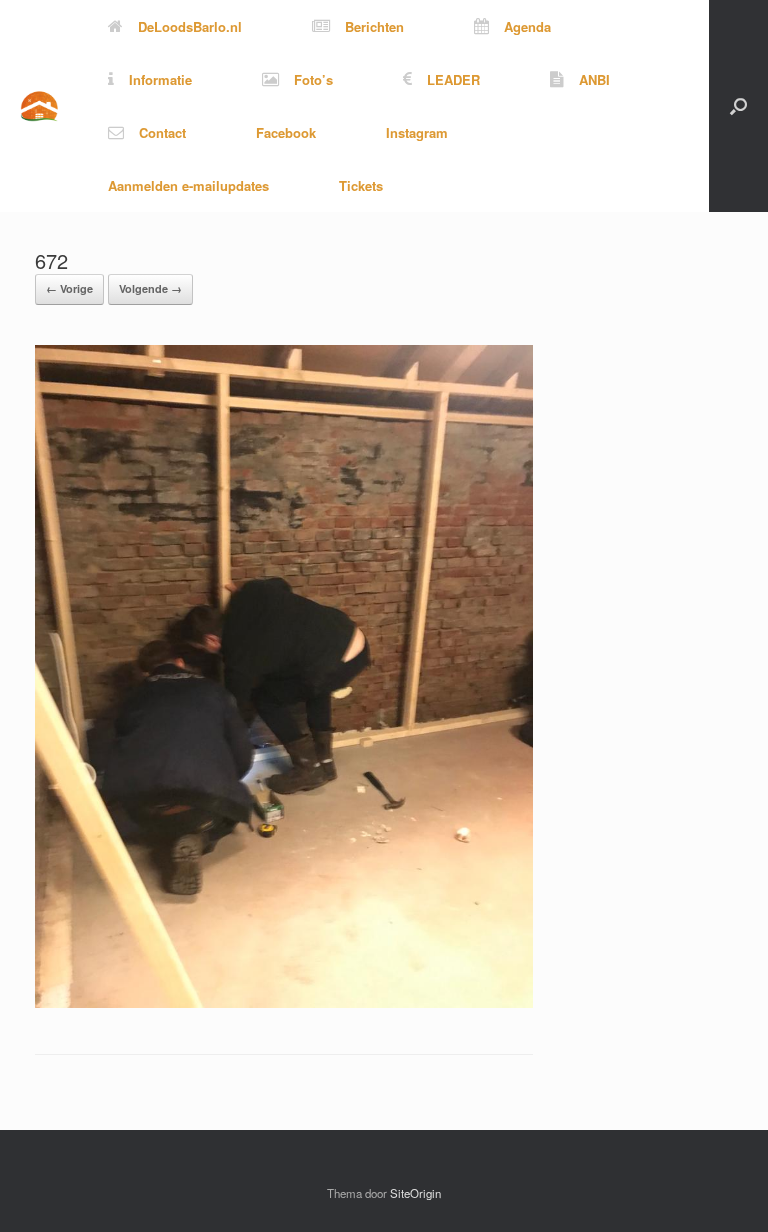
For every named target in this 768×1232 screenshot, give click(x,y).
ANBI (594, 79)
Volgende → (150, 288)
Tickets (361, 185)
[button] (738, 106)
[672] (284, 1002)
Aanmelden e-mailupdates (188, 185)
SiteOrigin (415, 1193)
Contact (162, 132)
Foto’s (313, 79)
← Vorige (69, 288)
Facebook (286, 132)
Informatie (160, 79)
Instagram (417, 132)
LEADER (453, 79)
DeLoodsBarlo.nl (190, 26)
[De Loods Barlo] (39, 106)
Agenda (527, 26)
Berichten (374, 26)
